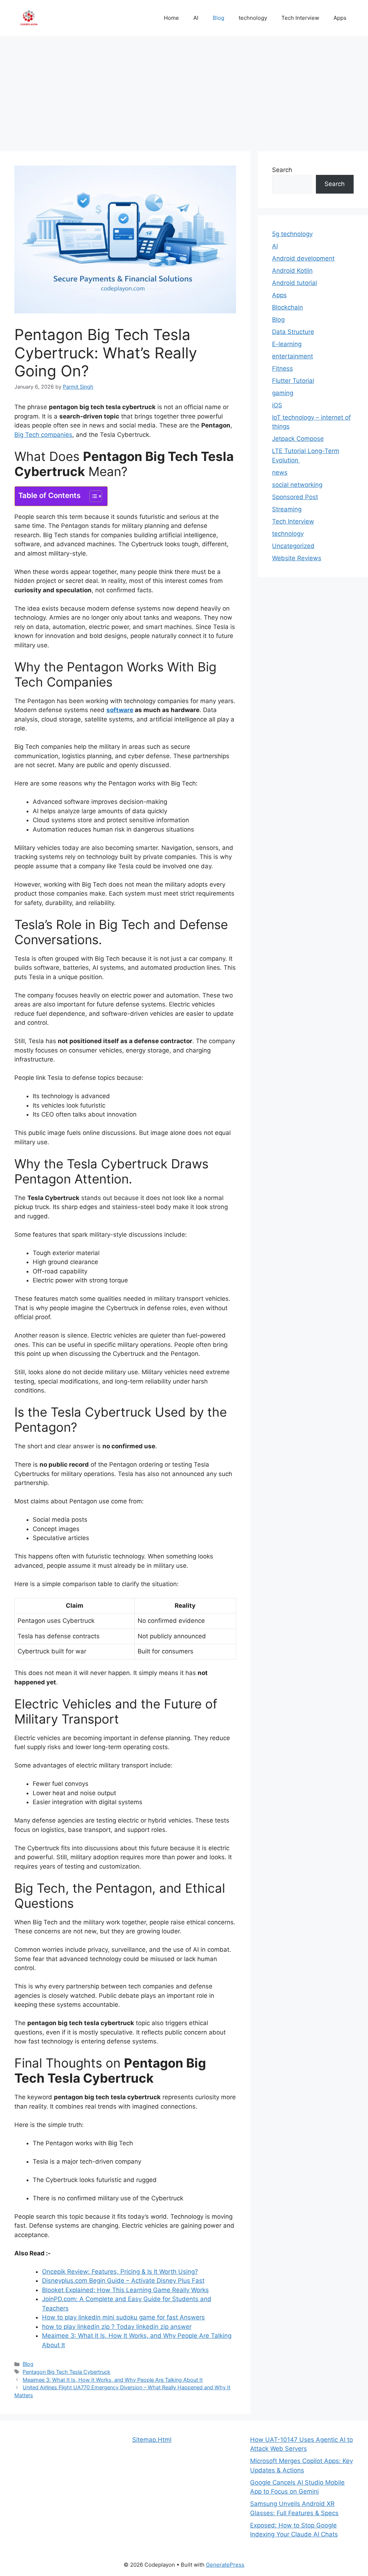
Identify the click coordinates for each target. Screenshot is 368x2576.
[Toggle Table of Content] (92, 496)
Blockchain (287, 307)
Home (171, 18)
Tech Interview (300, 18)
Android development (303, 258)
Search (282, 170)
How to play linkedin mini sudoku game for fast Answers (123, 2317)
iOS (277, 405)
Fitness (282, 368)
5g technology (292, 234)
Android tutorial (295, 283)
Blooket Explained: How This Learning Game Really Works (125, 2290)
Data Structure (293, 332)
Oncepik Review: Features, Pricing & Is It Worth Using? (120, 2272)
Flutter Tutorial (293, 381)
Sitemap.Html (152, 2440)
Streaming (287, 509)
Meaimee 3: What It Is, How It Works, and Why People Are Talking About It (113, 2380)
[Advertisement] (184, 90)
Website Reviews (297, 558)
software (120, 710)
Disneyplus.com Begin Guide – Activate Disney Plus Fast (123, 2281)
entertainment (293, 356)
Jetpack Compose (298, 439)
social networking (297, 485)
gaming (283, 393)
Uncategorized (293, 546)
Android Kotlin (292, 271)
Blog (218, 18)
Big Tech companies (43, 435)
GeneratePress (225, 2565)
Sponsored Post (295, 497)
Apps (340, 18)
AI (196, 18)
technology (253, 18)
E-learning (287, 344)
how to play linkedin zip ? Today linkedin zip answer (117, 2327)
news (280, 472)
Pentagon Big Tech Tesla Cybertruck (66, 2372)
